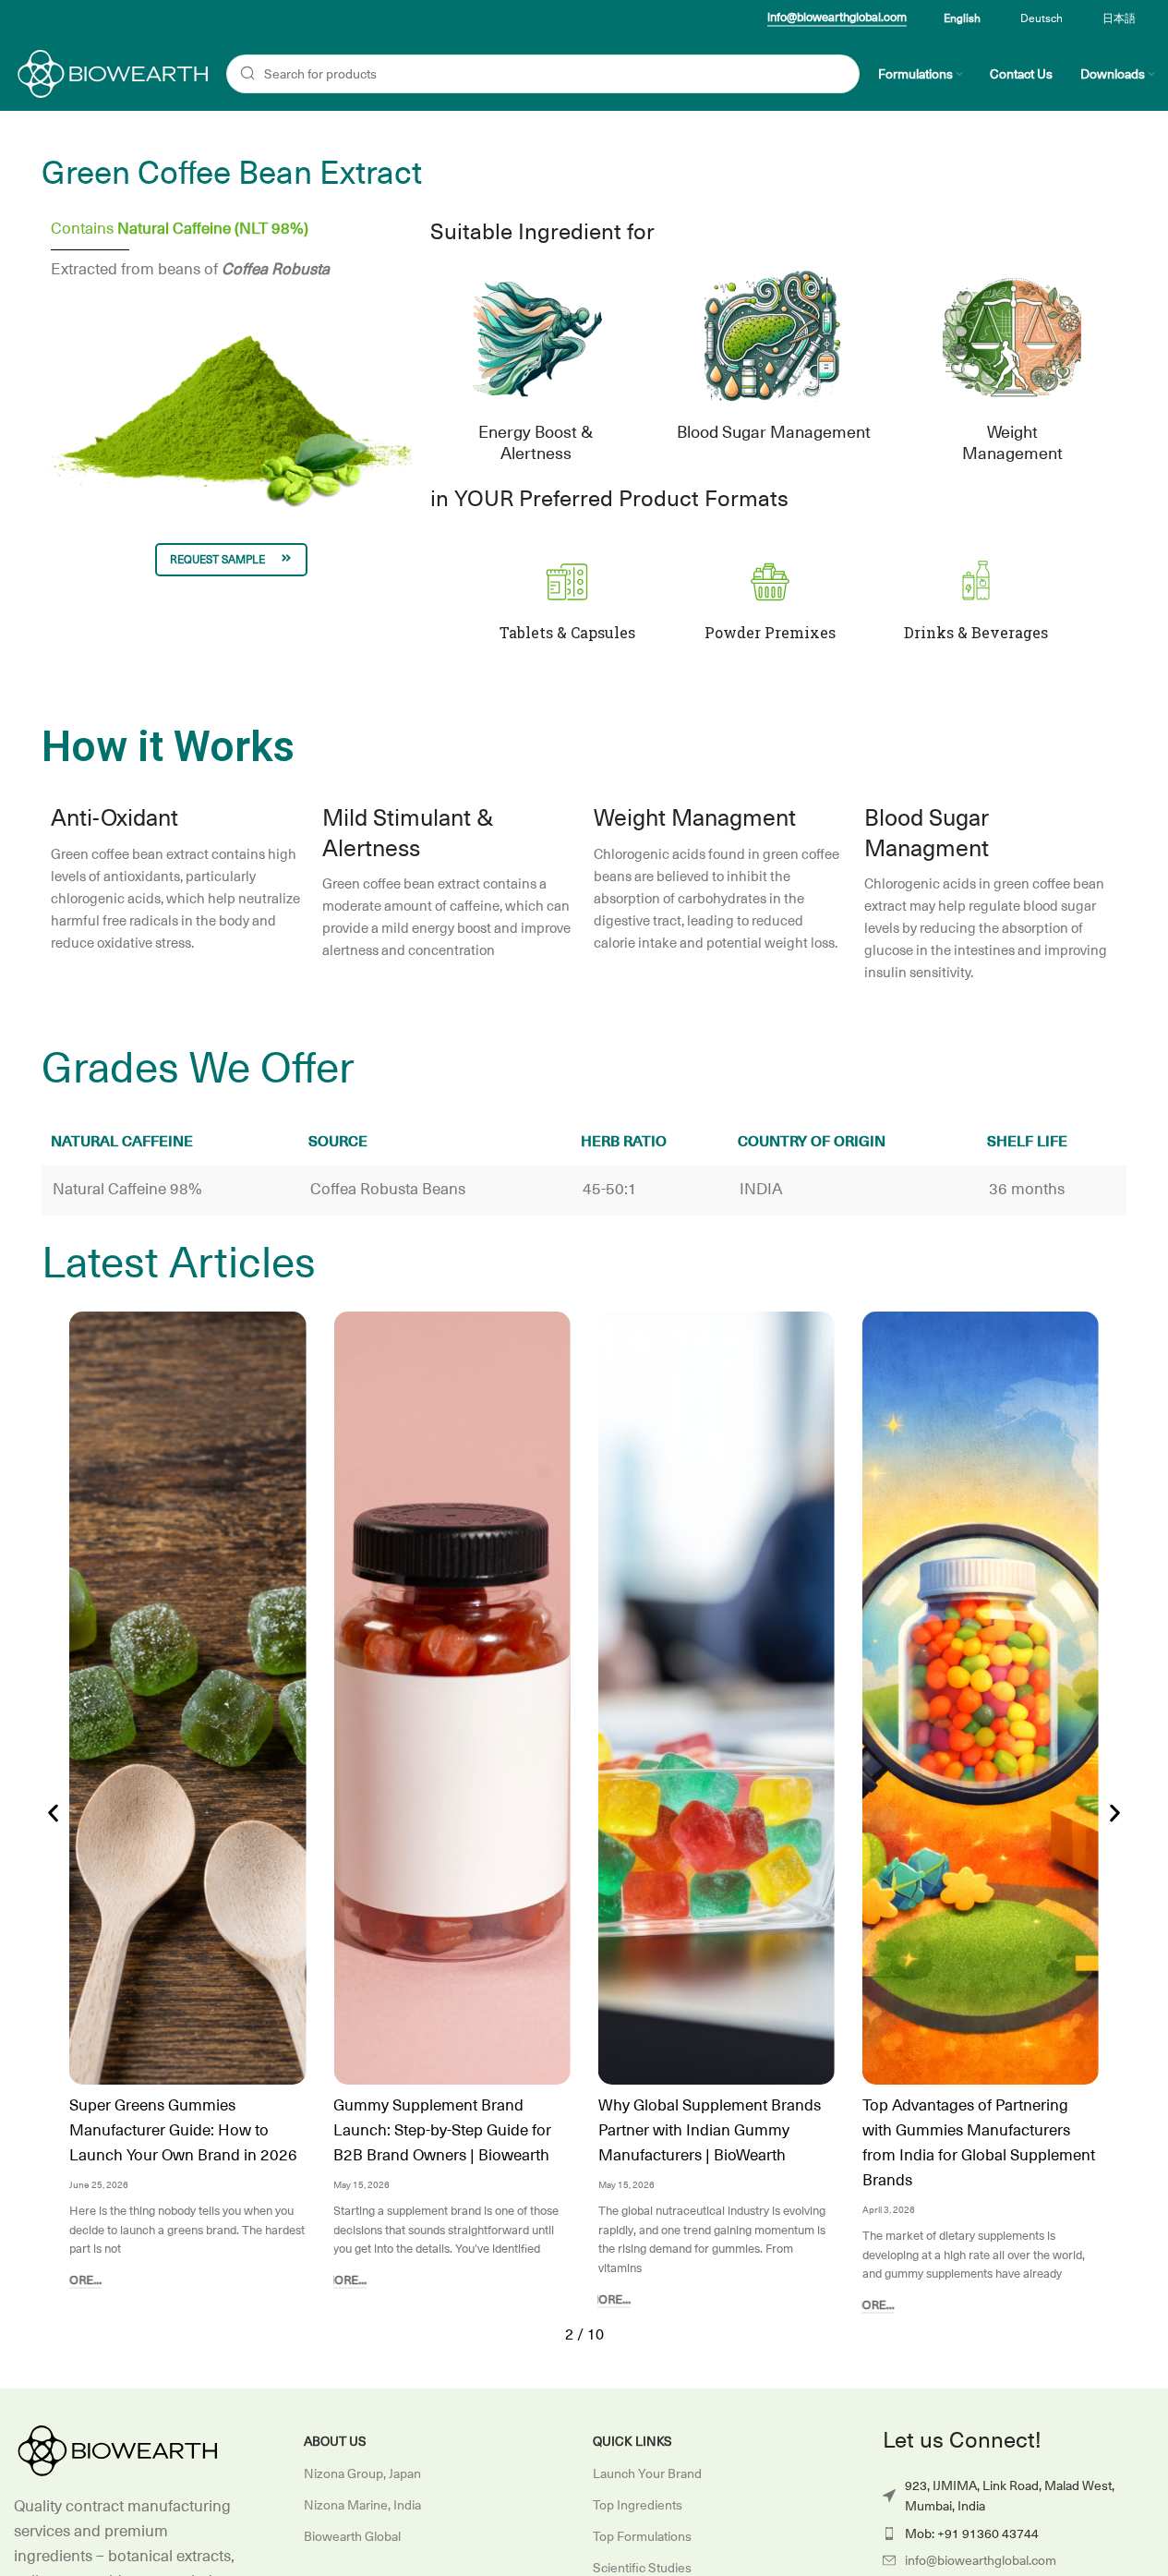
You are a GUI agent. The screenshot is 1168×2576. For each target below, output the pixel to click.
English (962, 18)
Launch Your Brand (647, 2473)
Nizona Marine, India (362, 2505)
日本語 (1119, 18)
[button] (53, 1814)
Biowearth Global (352, 2536)
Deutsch (1042, 18)
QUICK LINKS (632, 2441)
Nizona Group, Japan (362, 2473)
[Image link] (115, 2450)
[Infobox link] (567, 599)
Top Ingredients (638, 2505)
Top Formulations (642, 2536)
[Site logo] (111, 73)
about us (335, 2441)
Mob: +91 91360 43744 (972, 2534)
